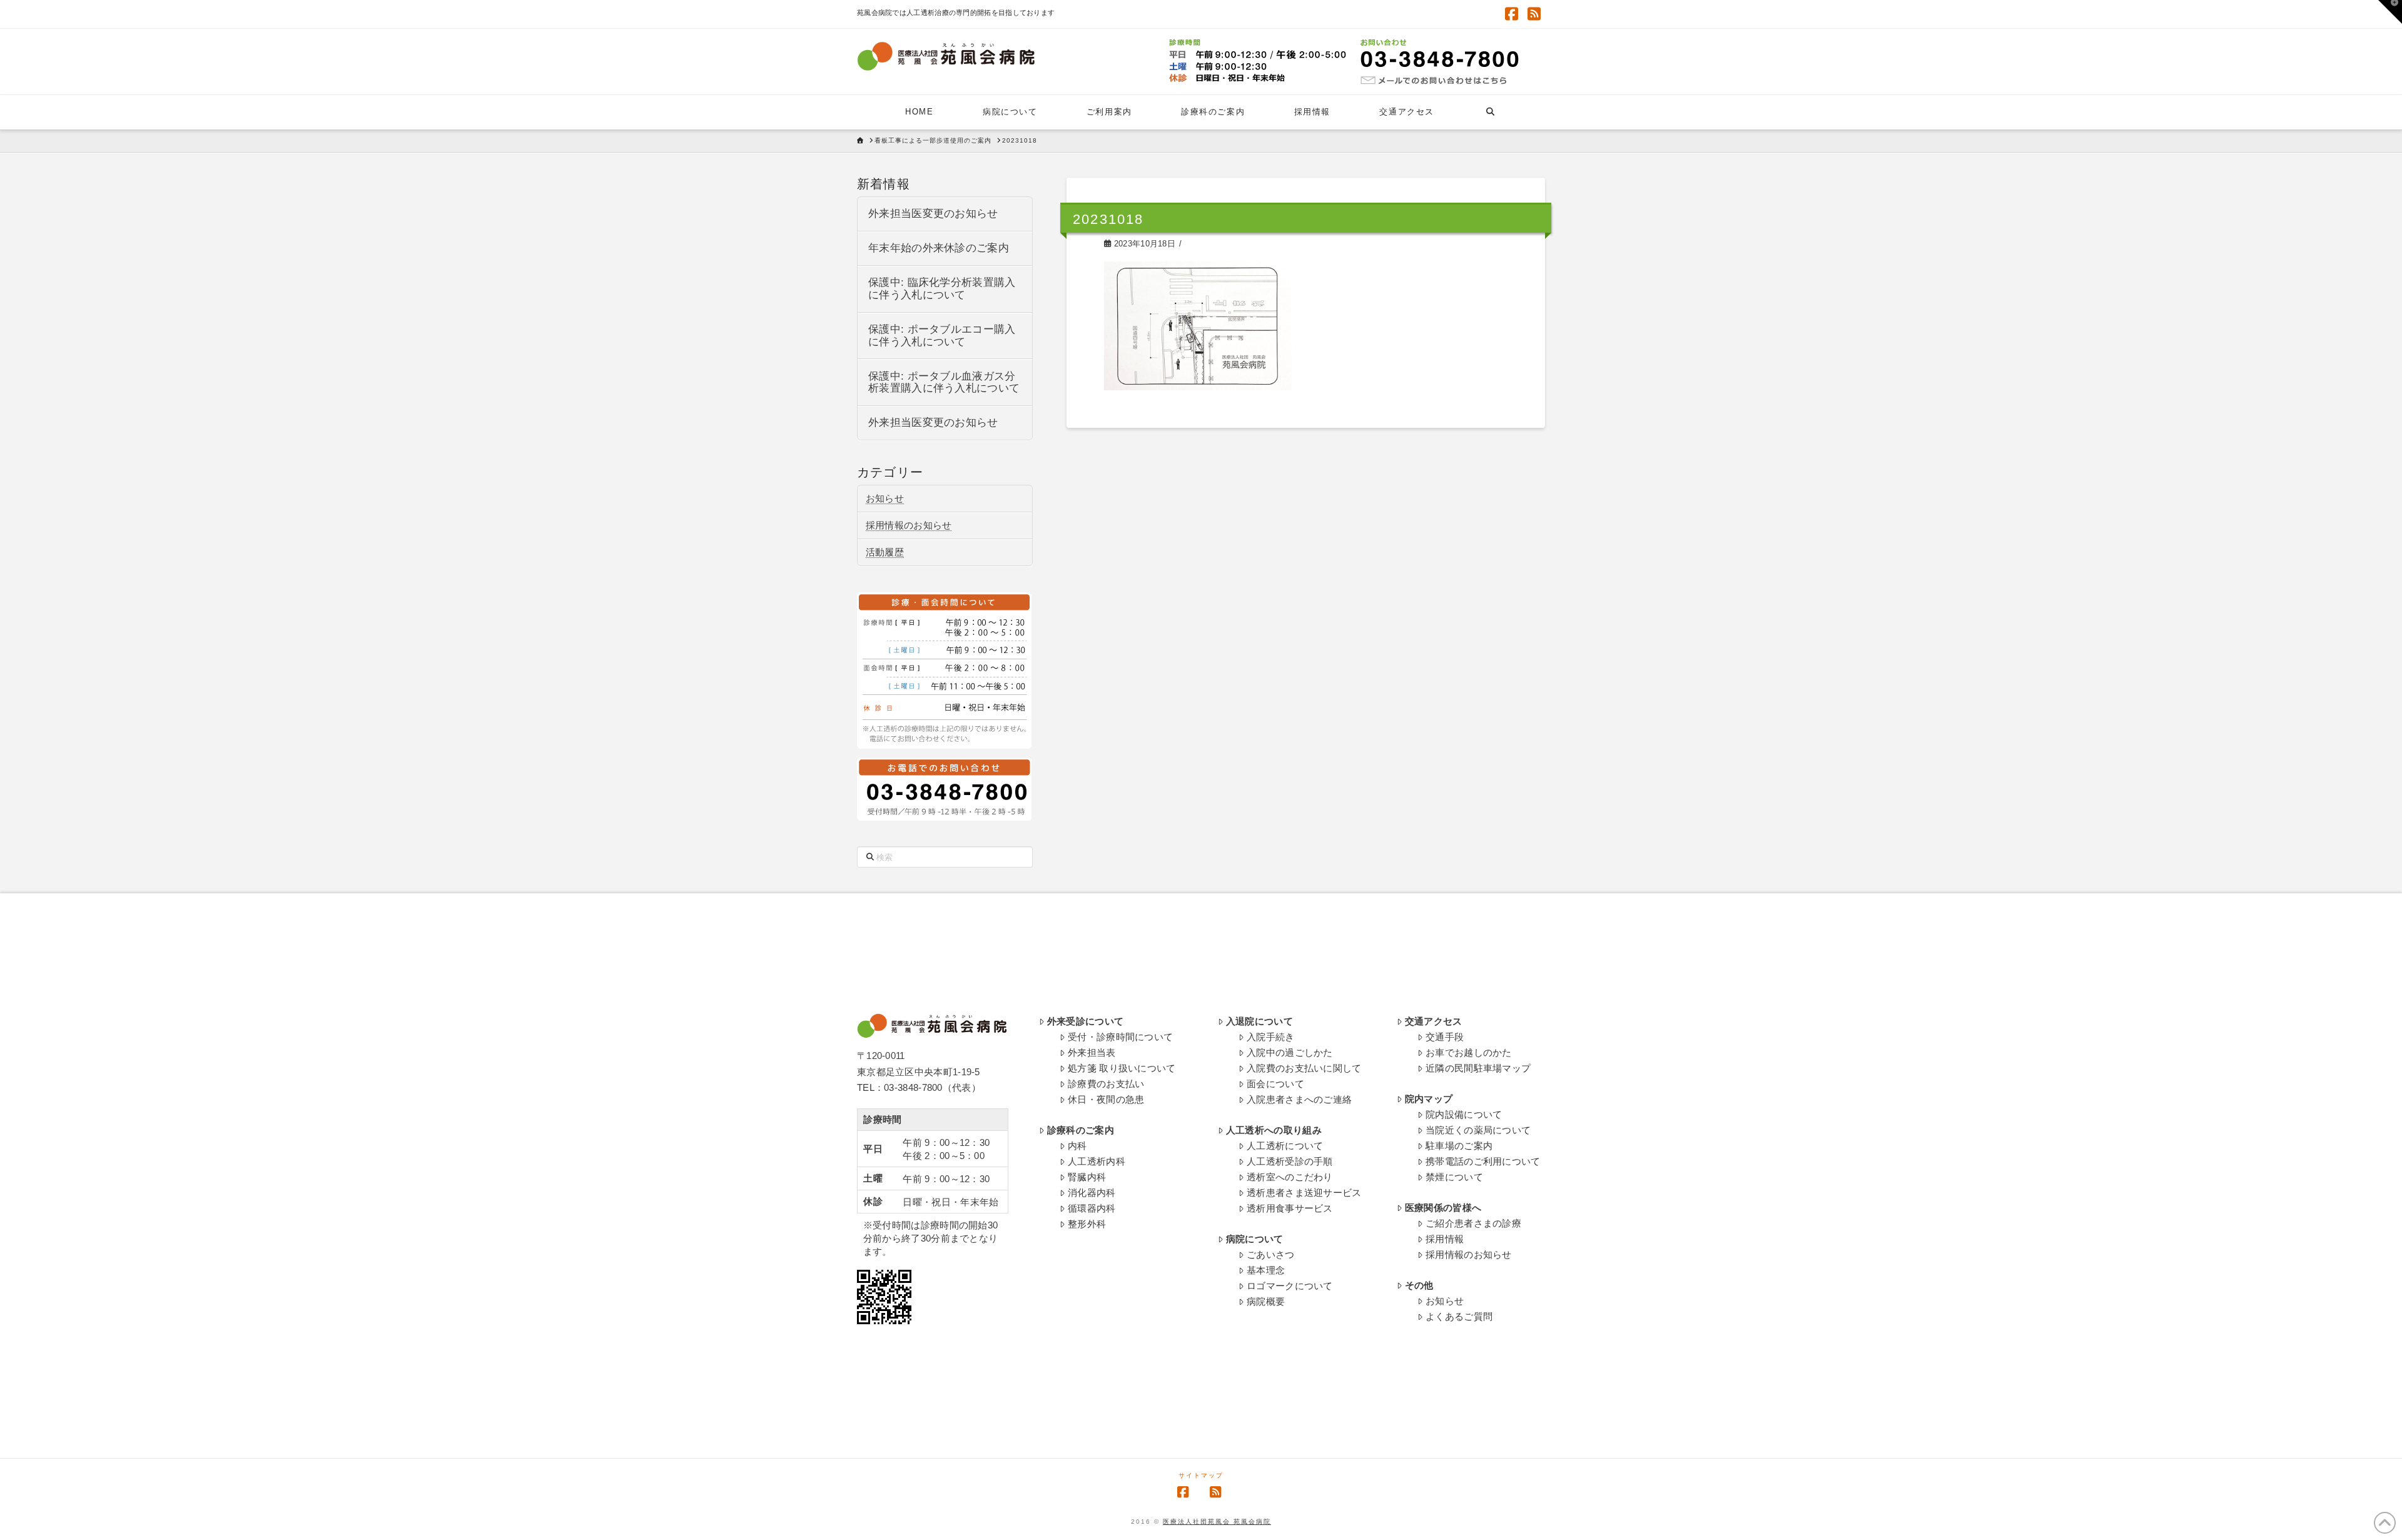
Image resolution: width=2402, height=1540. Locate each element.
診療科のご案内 (1081, 1130)
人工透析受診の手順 (1290, 1161)
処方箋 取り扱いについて (1122, 1068)
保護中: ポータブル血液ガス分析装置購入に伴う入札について (944, 382)
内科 (1077, 1146)
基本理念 (1266, 1270)
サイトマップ (1201, 1475)
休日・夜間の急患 (1106, 1099)
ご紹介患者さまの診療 (1473, 1223)
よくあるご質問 (1459, 1316)
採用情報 (1445, 1239)
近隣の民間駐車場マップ (1478, 1068)
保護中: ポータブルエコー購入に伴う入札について (942, 336)
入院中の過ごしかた (1290, 1052)
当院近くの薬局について (1478, 1130)
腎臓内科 (1087, 1177)
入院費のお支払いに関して (1304, 1068)
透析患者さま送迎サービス (1304, 1193)
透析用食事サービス (1290, 1208)
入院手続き (1271, 1037)
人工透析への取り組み (1274, 1130)
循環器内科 (1092, 1208)
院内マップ (1429, 1099)
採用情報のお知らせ (909, 525)
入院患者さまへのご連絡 (1299, 1099)
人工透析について (1285, 1146)
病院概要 (1266, 1301)
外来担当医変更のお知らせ (933, 214)
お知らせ (885, 498)
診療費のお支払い (1106, 1084)
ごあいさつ (1271, 1254)
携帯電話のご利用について (1483, 1161)
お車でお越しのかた (1469, 1052)
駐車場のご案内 (1459, 1146)
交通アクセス (1434, 1021)
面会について (1275, 1084)
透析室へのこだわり (1290, 1177)
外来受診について (1085, 1021)
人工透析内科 (1097, 1161)
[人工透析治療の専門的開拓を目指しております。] (946, 56)
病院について (1255, 1239)
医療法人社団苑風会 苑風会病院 (1217, 1522)
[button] (2390, 12)
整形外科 (1087, 1224)
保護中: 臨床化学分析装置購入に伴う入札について (942, 289)
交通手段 (1445, 1037)
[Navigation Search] (1490, 112)
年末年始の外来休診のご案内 (939, 248)
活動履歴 (885, 552)
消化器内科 (1092, 1193)
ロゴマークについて (1290, 1286)
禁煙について (1454, 1177)
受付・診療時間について (1120, 1037)
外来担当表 (1092, 1052)
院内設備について (1464, 1114)
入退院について (1259, 1021)
